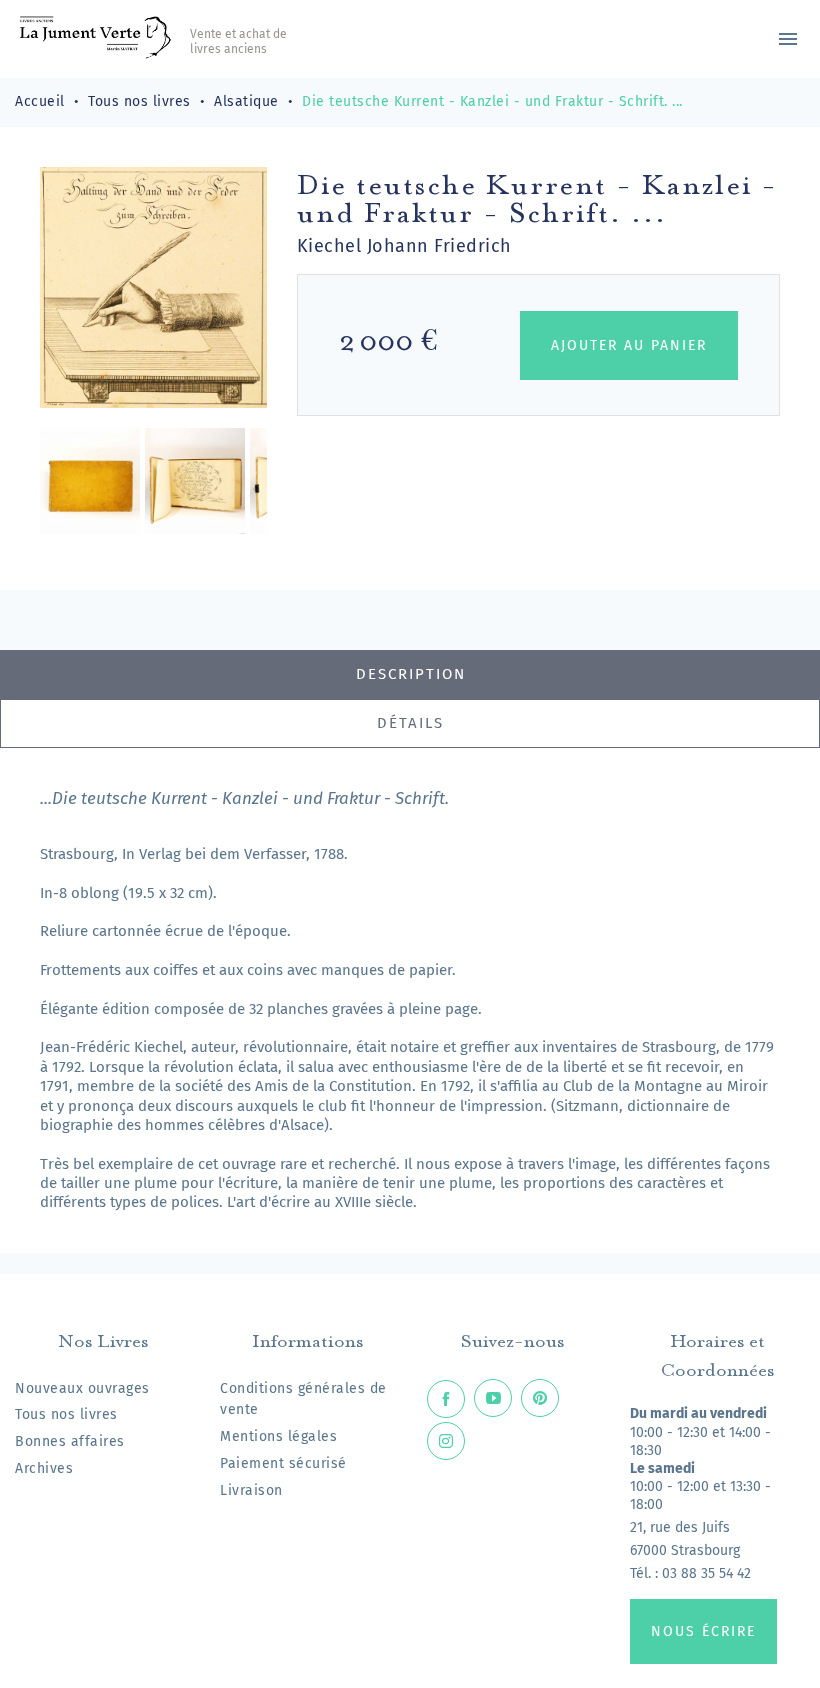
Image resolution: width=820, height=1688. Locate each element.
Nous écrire (703, 1631)
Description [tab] (411, 674)
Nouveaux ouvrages (82, 1388)
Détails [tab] (410, 723)
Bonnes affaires (70, 1441)
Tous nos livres (66, 1414)
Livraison (251, 1490)
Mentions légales (278, 1436)
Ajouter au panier (629, 345)
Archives (44, 1468)
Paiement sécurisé (283, 1463)
